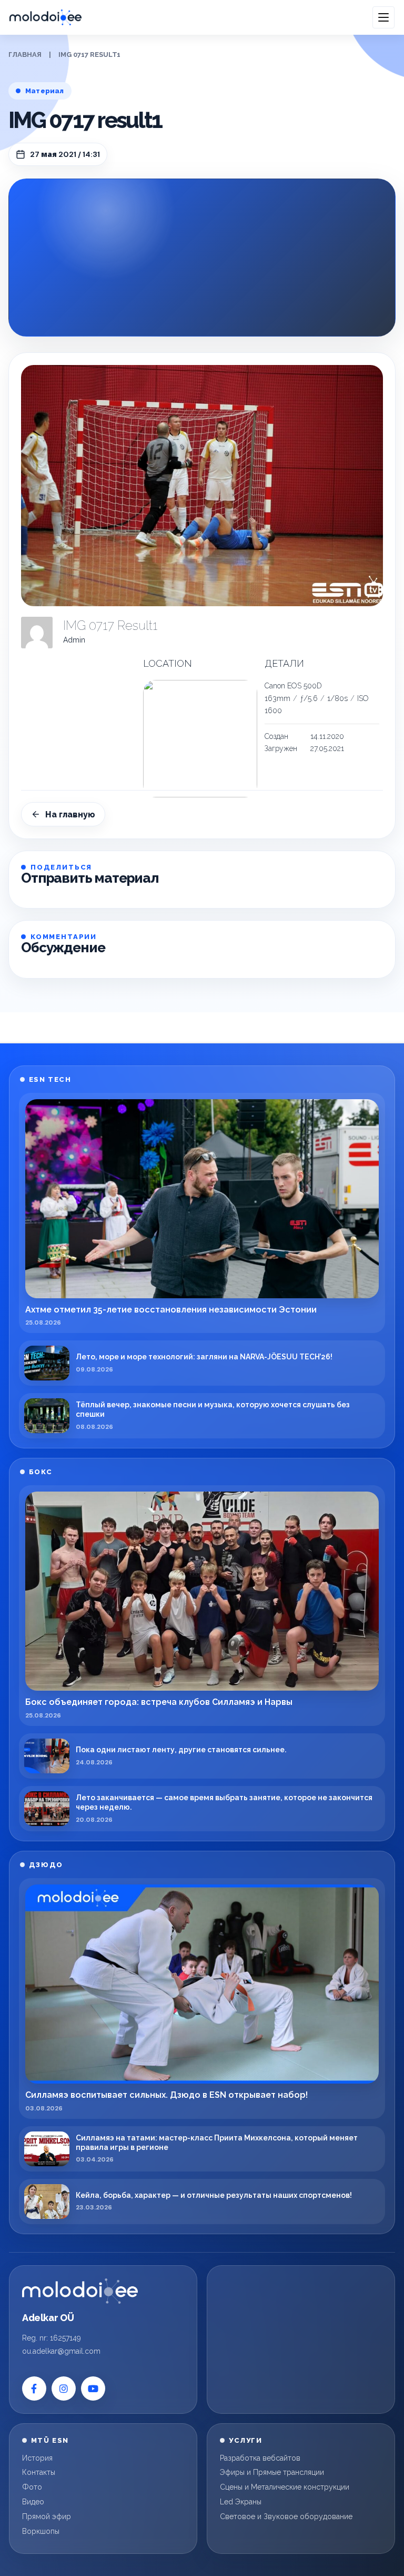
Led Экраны (241, 2502)
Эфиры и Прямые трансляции (272, 2472)
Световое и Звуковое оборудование (286, 2516)
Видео (33, 2502)
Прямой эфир (47, 2516)
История (37, 2458)
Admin (74, 640)
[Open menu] (383, 17)
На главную (70, 815)
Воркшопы (41, 2531)
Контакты (39, 2472)
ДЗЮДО (46, 1865)
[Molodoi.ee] (80, 2291)
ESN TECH (50, 1079)
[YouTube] (93, 2389)
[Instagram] (64, 2389)
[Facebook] (34, 2389)
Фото (32, 2487)
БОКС (41, 1472)
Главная (25, 55)
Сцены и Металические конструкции (285, 2487)
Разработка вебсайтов (260, 2458)
